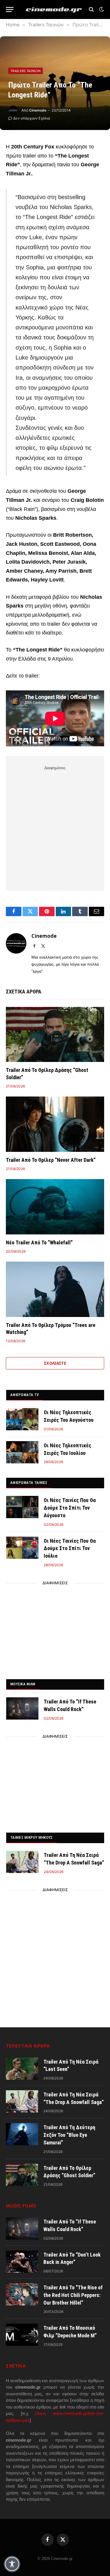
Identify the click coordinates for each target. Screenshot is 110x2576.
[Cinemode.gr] (54, 10)
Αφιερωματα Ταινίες (29, 1483)
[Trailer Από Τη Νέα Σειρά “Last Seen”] (22, 2069)
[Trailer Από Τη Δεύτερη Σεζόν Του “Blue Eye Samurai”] (22, 2134)
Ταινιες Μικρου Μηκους (31, 1837)
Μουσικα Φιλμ (23, 1684)
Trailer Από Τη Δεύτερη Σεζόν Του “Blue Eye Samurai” (69, 2135)
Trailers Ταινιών (26, 71)
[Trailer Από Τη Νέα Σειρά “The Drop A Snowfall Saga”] (22, 1862)
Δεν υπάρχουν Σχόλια (32, 118)
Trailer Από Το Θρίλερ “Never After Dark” (51, 1160)
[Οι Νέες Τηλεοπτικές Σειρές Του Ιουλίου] (22, 1452)
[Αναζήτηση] (91, 10)
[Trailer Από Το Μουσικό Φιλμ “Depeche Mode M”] (22, 2335)
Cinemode (38, 110)
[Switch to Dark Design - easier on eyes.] (101, 9)
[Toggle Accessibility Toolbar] (12, 2564)
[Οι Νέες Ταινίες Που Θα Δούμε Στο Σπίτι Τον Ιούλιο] (22, 1548)
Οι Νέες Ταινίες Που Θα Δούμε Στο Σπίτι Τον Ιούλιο (70, 1548)
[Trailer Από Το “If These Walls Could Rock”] (22, 1708)
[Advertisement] (55, 827)
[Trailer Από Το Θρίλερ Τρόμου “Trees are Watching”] (55, 1289)
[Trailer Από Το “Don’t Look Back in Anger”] (22, 2262)
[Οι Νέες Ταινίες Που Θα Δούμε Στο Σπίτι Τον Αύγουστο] (22, 1507)
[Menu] (10, 10)
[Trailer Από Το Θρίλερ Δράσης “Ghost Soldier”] (55, 1034)
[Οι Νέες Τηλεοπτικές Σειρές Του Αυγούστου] (22, 1419)
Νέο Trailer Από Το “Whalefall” (39, 1242)
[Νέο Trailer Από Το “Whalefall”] (55, 1207)
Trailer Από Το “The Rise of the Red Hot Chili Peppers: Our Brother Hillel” (73, 2295)
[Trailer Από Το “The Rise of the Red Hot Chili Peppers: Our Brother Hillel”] (22, 2294)
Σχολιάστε (55, 1363)
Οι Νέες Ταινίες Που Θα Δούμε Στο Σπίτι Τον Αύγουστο (70, 1508)
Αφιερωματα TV (24, 1395)
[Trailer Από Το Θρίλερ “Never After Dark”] (55, 1124)
